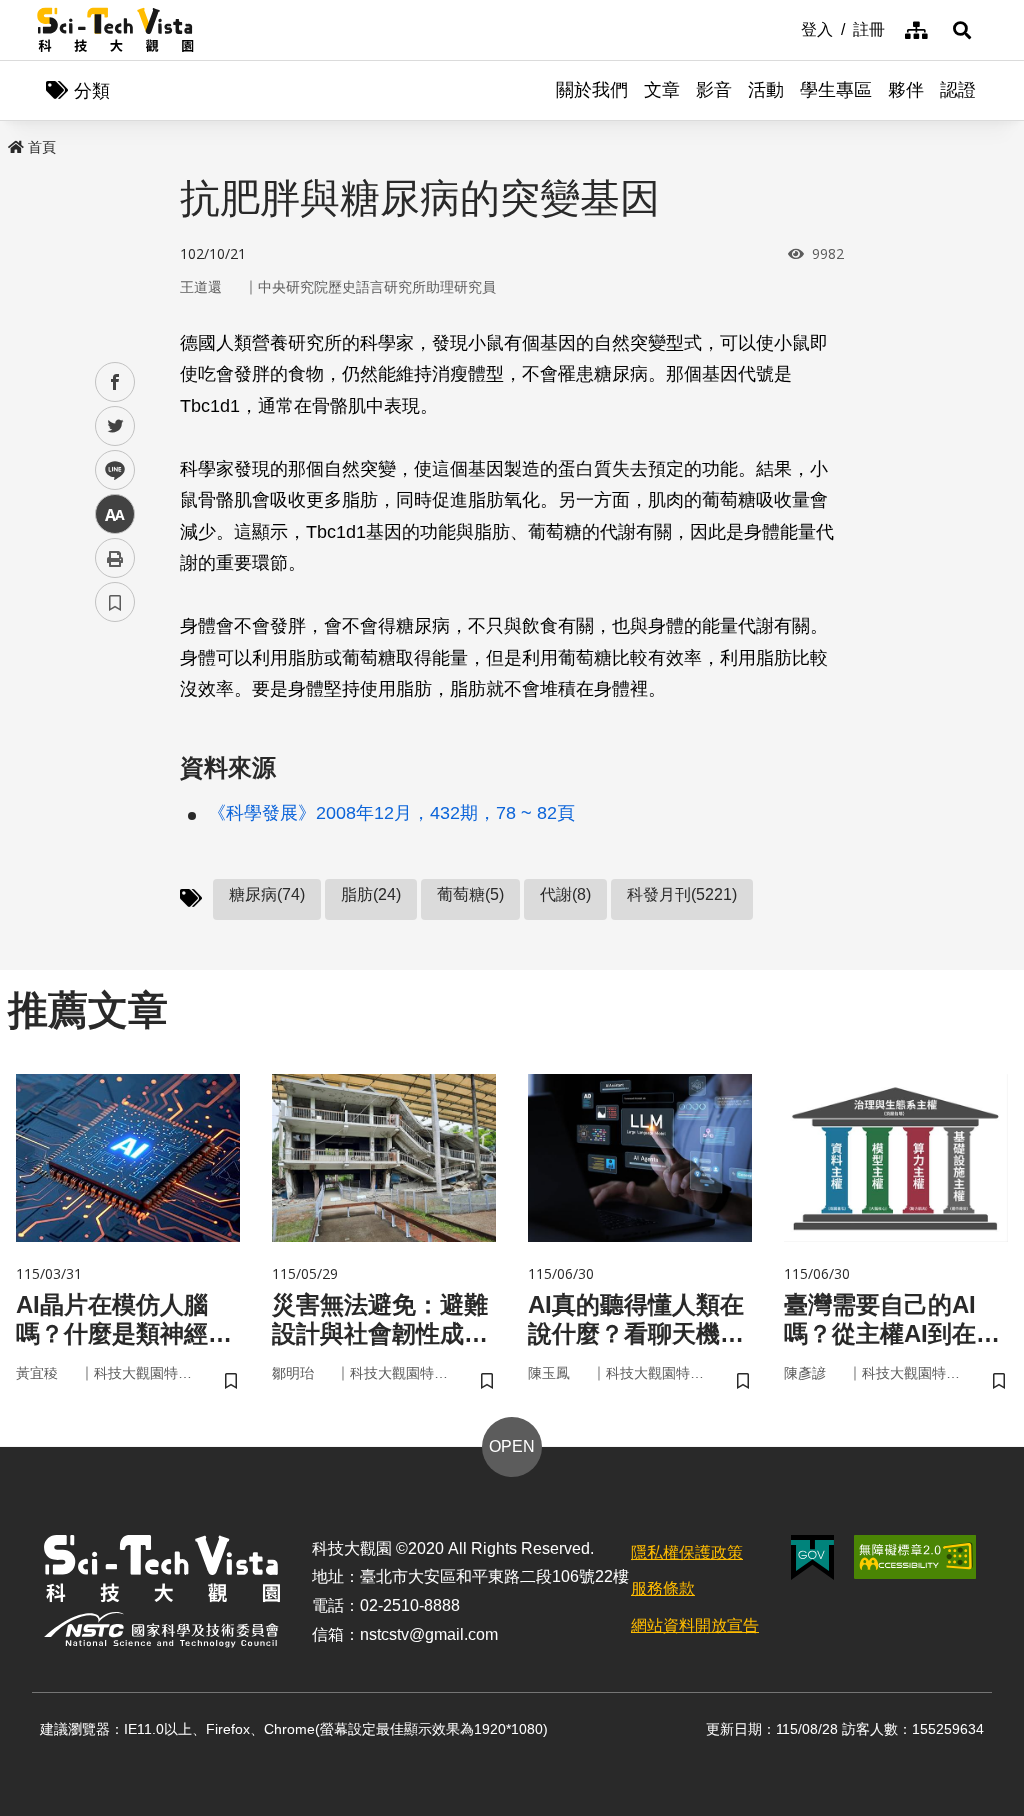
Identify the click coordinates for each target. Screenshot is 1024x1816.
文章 (662, 90)
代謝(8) (565, 894)
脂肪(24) (371, 894)
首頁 (42, 147)
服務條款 (663, 1588)
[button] (962, 30)
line (109, 470)
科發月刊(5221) (682, 894)
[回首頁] (115, 30)
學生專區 (836, 90)
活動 (766, 90)
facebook (115, 382)
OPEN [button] (512, 1446)
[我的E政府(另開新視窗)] (812, 1557)
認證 (958, 90)
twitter (115, 426)
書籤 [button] (115, 602)
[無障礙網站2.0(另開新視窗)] (915, 1557)
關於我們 (592, 90)
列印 (115, 558)
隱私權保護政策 (687, 1552)
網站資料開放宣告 (695, 1625)
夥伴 (906, 90)
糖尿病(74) (267, 894)
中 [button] (115, 514)
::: (787, 28)
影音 (714, 90)
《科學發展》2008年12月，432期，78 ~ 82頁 (391, 813)
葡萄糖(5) (470, 894)
